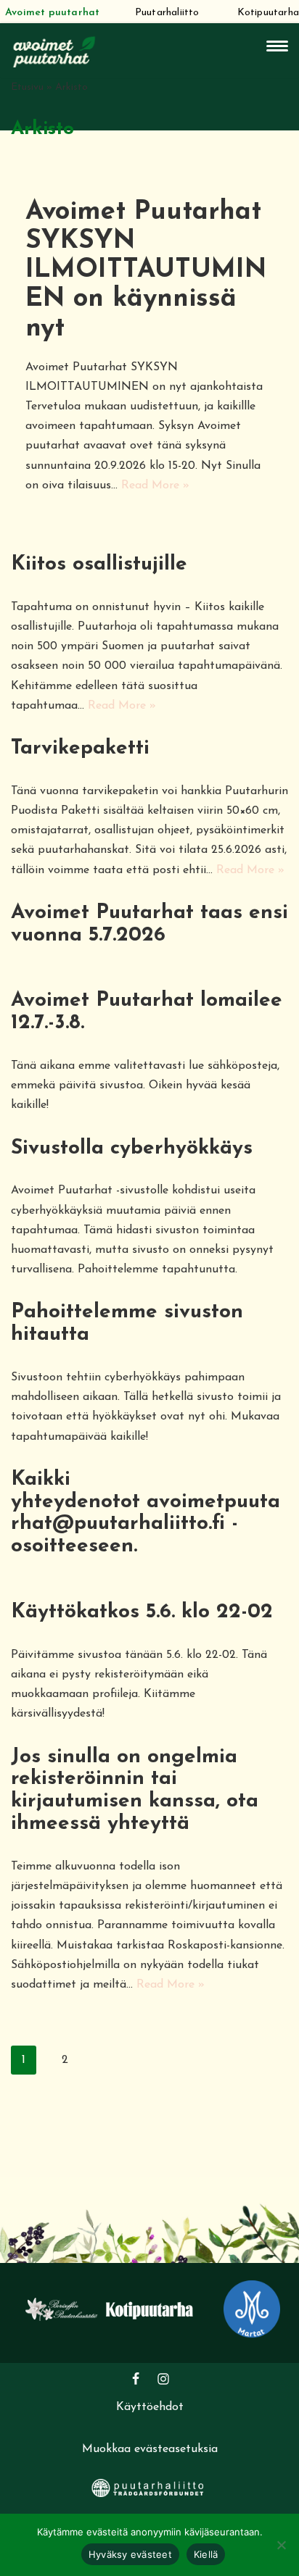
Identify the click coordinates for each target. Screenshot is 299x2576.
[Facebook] (136, 2379)
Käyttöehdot (150, 2407)
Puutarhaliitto (167, 13)
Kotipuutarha (268, 13)
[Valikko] (277, 46)
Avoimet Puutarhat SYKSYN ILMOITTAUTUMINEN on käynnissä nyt (146, 270)
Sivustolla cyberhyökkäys (132, 1149)
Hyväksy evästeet (130, 2554)
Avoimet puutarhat (52, 13)
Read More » (155, 485)
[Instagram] (163, 2379)
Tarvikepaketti (80, 749)
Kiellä (206, 2554)
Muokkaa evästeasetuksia (150, 2449)
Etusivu (27, 87)
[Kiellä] (281, 2545)
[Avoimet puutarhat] (54, 50)
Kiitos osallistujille (99, 564)
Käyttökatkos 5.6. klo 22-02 (142, 1612)
